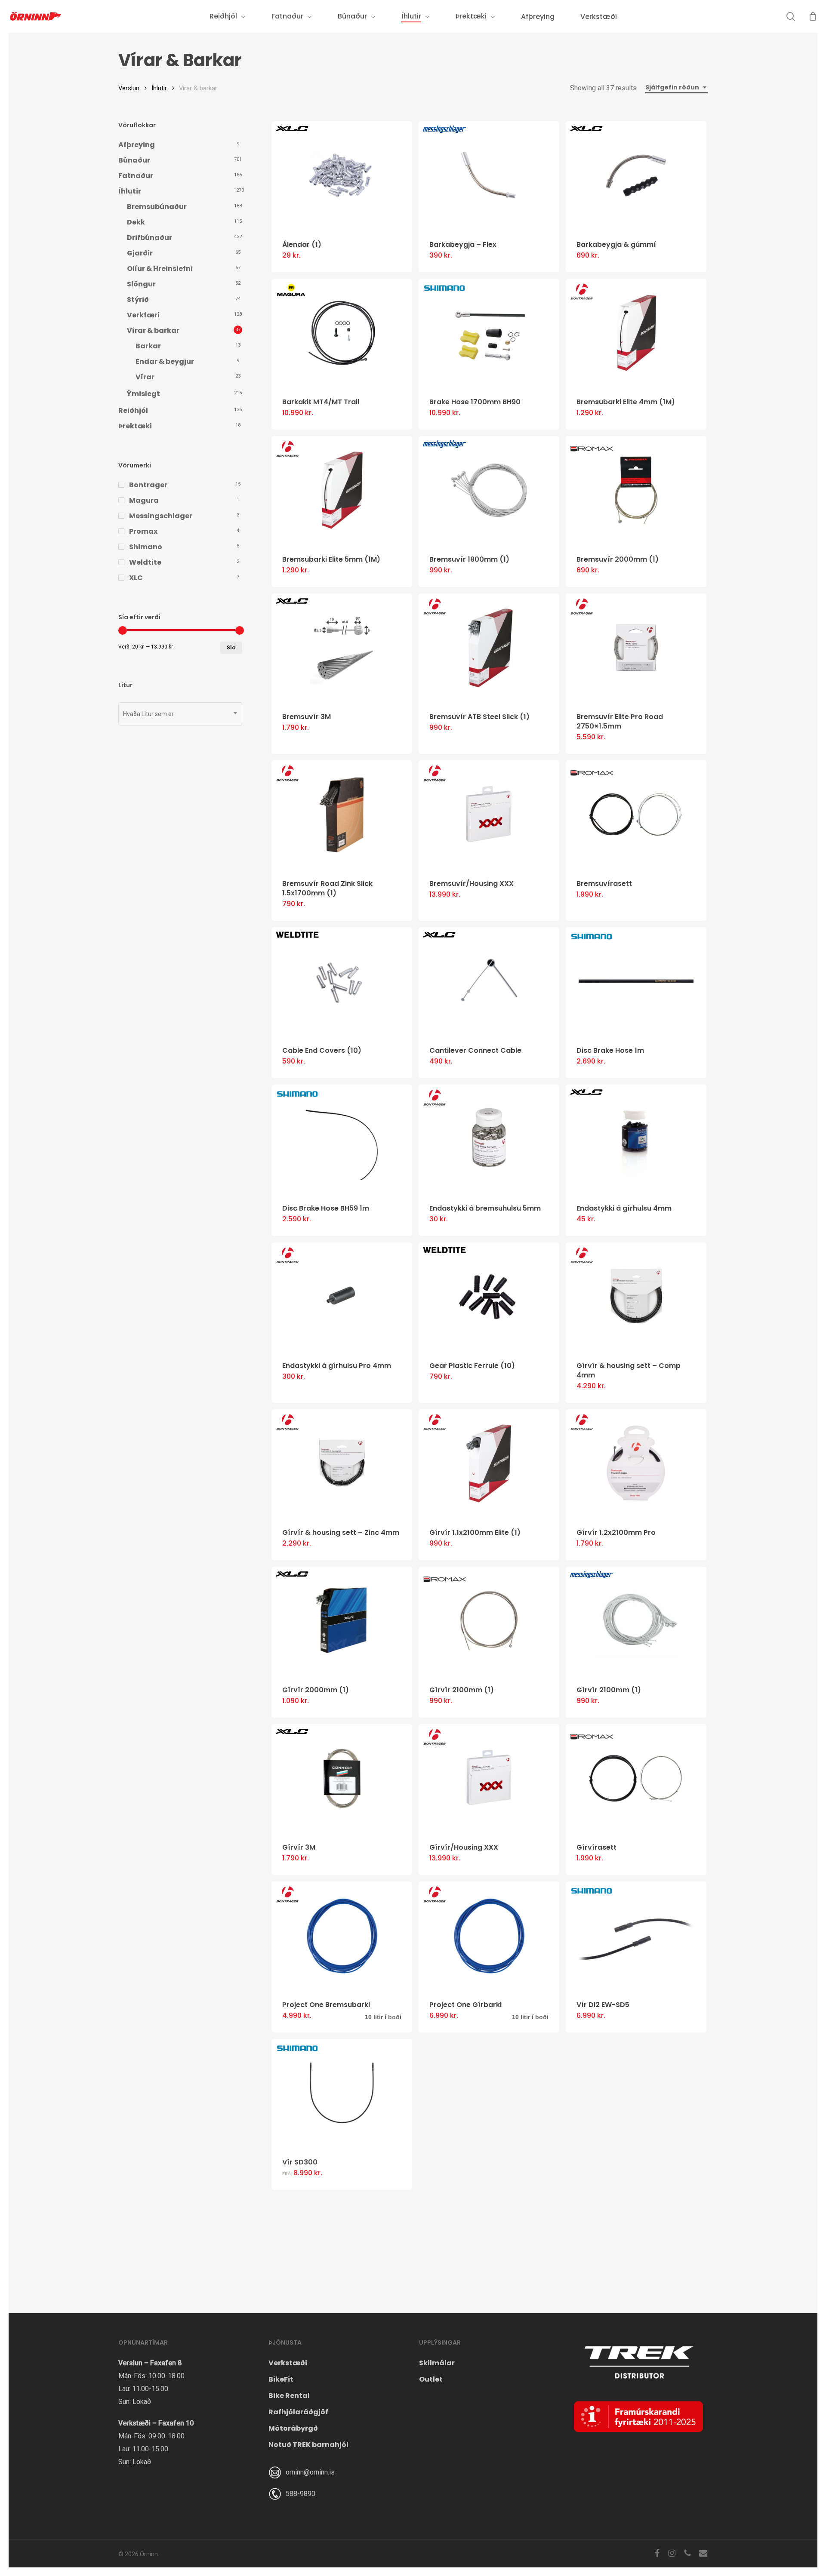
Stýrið (138, 300)
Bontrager (148, 485)
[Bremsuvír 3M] (342, 647)
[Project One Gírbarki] (489, 1935)
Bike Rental (289, 2396)
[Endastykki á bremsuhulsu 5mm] (489, 1139)
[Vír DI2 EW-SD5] (636, 1935)
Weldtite (145, 562)
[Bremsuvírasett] (636, 814)
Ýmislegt (143, 394)
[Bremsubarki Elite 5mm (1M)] (342, 490)
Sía (231, 647)
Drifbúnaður (149, 238)
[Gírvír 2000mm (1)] (342, 1621)
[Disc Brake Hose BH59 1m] (342, 1139)
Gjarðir (140, 253)
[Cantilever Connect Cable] (489, 981)
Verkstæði (288, 2363)
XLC (136, 578)
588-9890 (301, 2494)
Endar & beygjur (165, 361)
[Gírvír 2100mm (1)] (489, 1621)
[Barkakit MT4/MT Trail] (342, 333)
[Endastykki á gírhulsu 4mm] (636, 1139)
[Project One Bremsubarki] (342, 1935)
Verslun (129, 88)
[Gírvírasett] (636, 1778)
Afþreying (137, 145)
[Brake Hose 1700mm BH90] (489, 333)
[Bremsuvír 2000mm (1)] (636, 490)
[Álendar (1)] (342, 175)
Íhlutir (159, 88)
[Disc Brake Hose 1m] (636, 981)
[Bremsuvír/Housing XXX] (489, 814)
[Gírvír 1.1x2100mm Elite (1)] (489, 1463)
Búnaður (134, 160)
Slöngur (141, 284)
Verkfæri (143, 315)
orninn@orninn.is (310, 2472)
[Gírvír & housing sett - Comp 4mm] (636, 1296)
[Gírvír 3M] (342, 1778)
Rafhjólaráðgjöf (298, 2412)
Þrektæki (135, 426)
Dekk (136, 222)
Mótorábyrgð (293, 2428)
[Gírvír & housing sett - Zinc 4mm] (342, 1463)
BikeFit (281, 2379)
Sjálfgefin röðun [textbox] (672, 87)
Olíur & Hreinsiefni (160, 269)
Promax (143, 531)
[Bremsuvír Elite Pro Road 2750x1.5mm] (636, 647)
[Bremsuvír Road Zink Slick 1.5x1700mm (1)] (342, 814)
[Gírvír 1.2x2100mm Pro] (636, 1463)
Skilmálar (437, 2363)
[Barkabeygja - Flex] (489, 175)
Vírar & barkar (153, 330)
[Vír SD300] (342, 2093)
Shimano (146, 547)
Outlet (431, 2379)
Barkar (148, 346)
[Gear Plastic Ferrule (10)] (489, 1296)
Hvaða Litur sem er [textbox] (148, 714)
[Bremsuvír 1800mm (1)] (489, 490)
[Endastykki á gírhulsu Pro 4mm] (342, 1296)
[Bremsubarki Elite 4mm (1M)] (636, 333)
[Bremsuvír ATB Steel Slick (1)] (489, 647)
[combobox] (677, 88)
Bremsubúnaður (157, 207)
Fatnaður (136, 176)
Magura (144, 500)
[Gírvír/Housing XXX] (489, 1778)
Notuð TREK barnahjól (308, 2445)
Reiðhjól (133, 410)
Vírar (145, 377)
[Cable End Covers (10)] (342, 981)
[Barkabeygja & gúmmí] (636, 175)
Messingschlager (161, 516)
